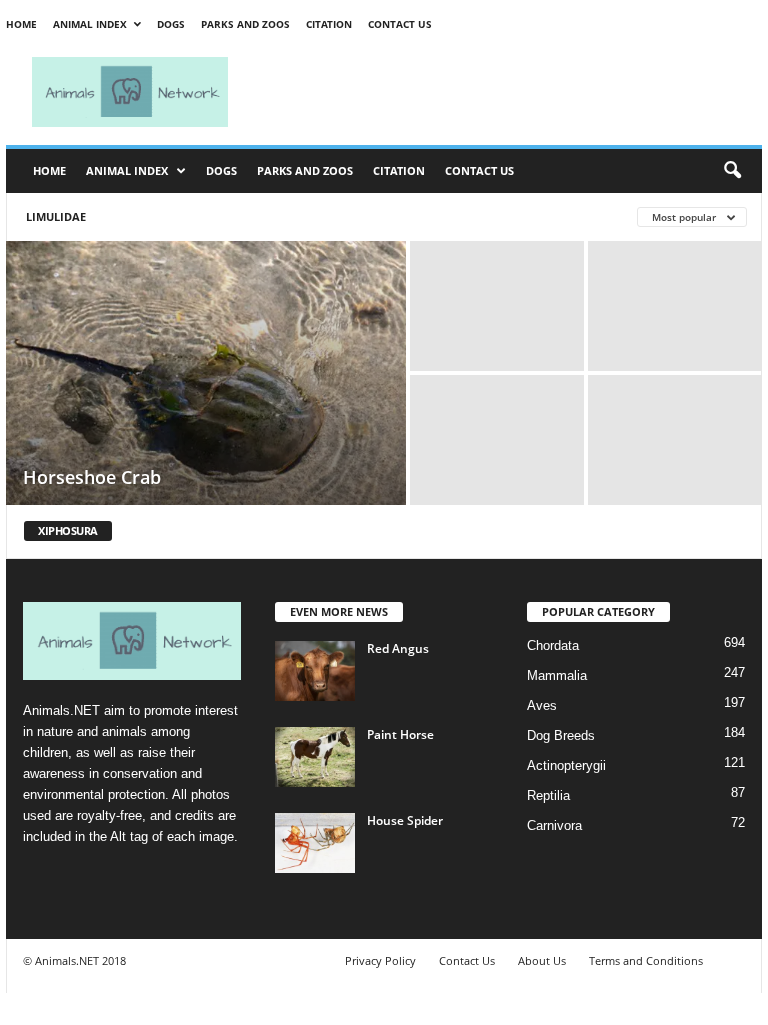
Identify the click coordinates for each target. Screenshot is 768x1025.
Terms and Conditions (646, 960)
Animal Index (90, 24)
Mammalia (557, 675)
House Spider (405, 820)
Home (21, 24)
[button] (732, 171)
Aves (542, 705)
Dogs (171, 24)
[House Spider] (315, 843)
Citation (329, 24)
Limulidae (56, 216)
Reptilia (548, 795)
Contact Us (400, 24)
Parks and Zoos (245, 24)
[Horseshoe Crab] (206, 375)
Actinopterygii (566, 765)
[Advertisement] (508, 92)
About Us (542, 960)
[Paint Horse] (315, 757)
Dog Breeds (561, 735)
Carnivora (554, 825)
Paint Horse (400, 734)
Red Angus (398, 648)
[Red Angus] (315, 671)
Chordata (553, 645)
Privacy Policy (380, 960)
